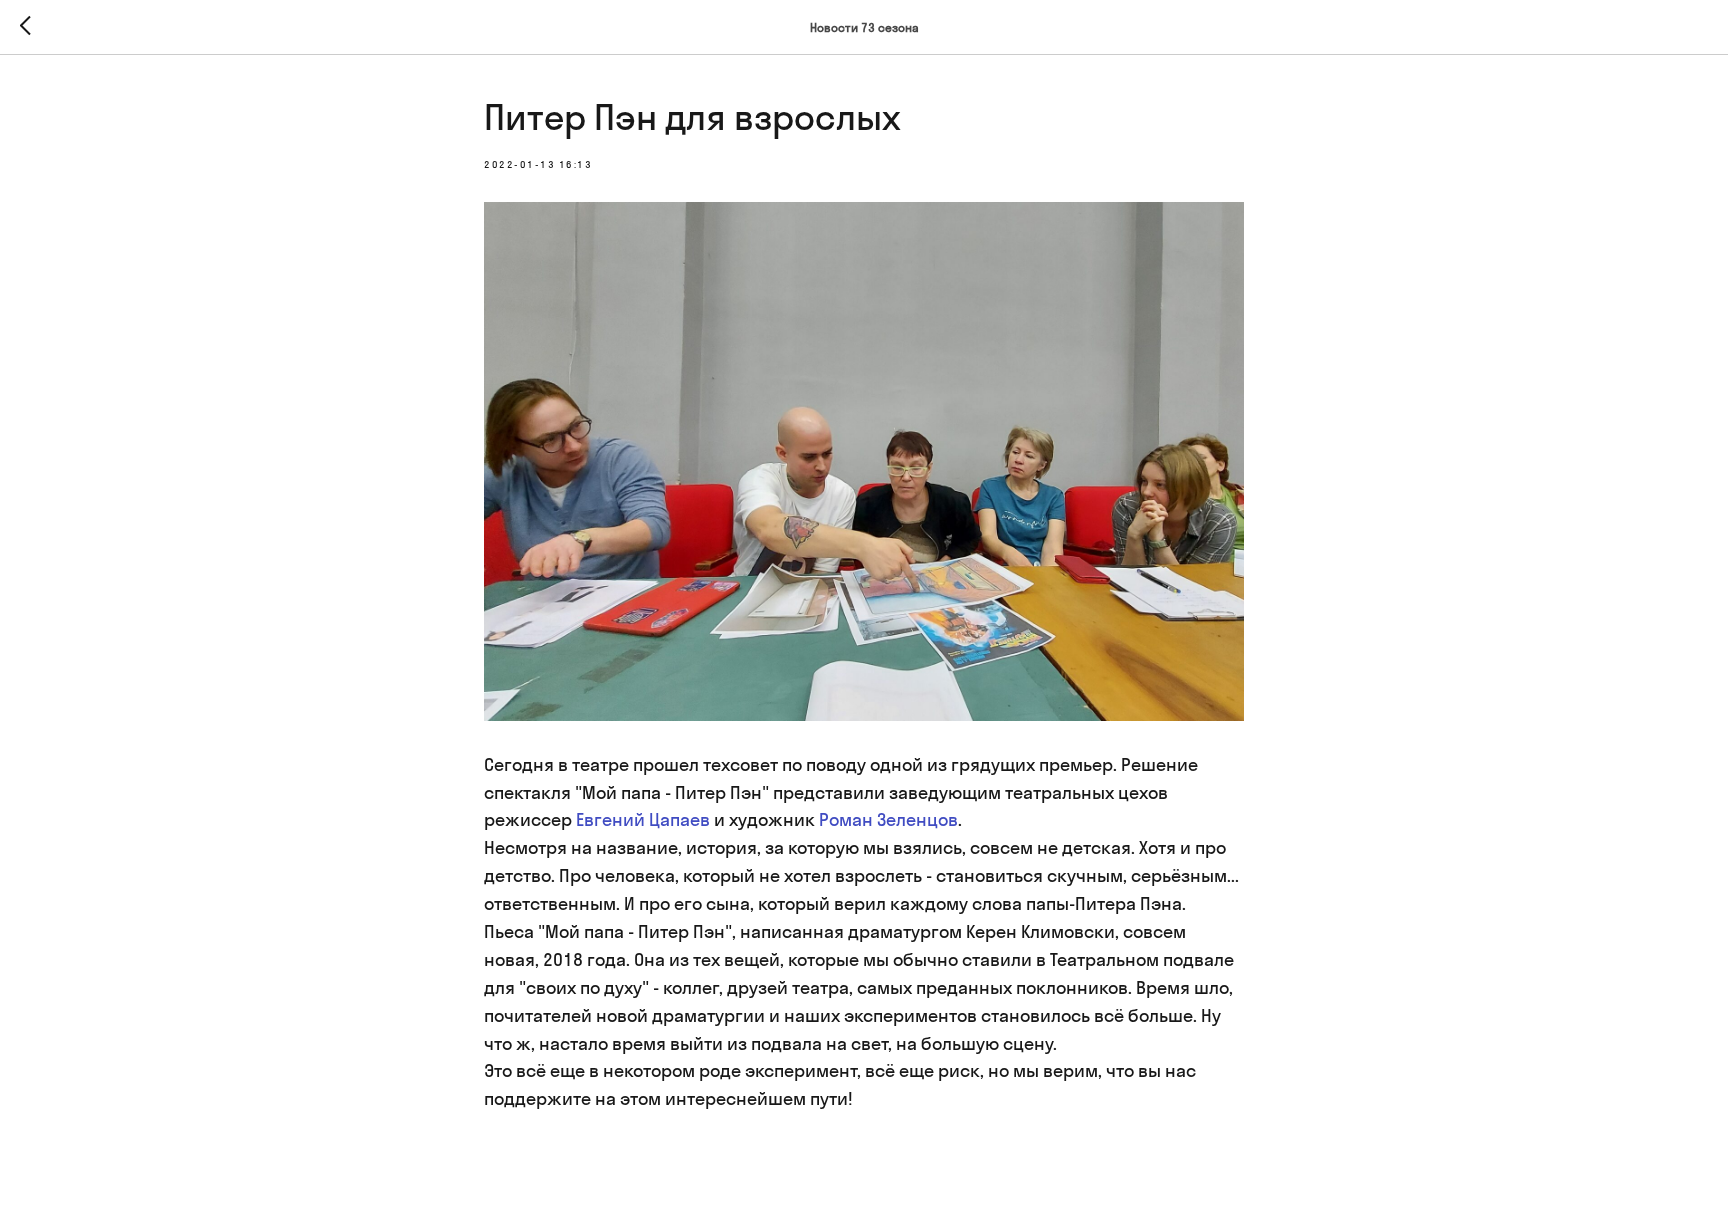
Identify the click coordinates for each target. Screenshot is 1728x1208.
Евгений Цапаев (643, 819)
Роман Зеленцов (888, 819)
